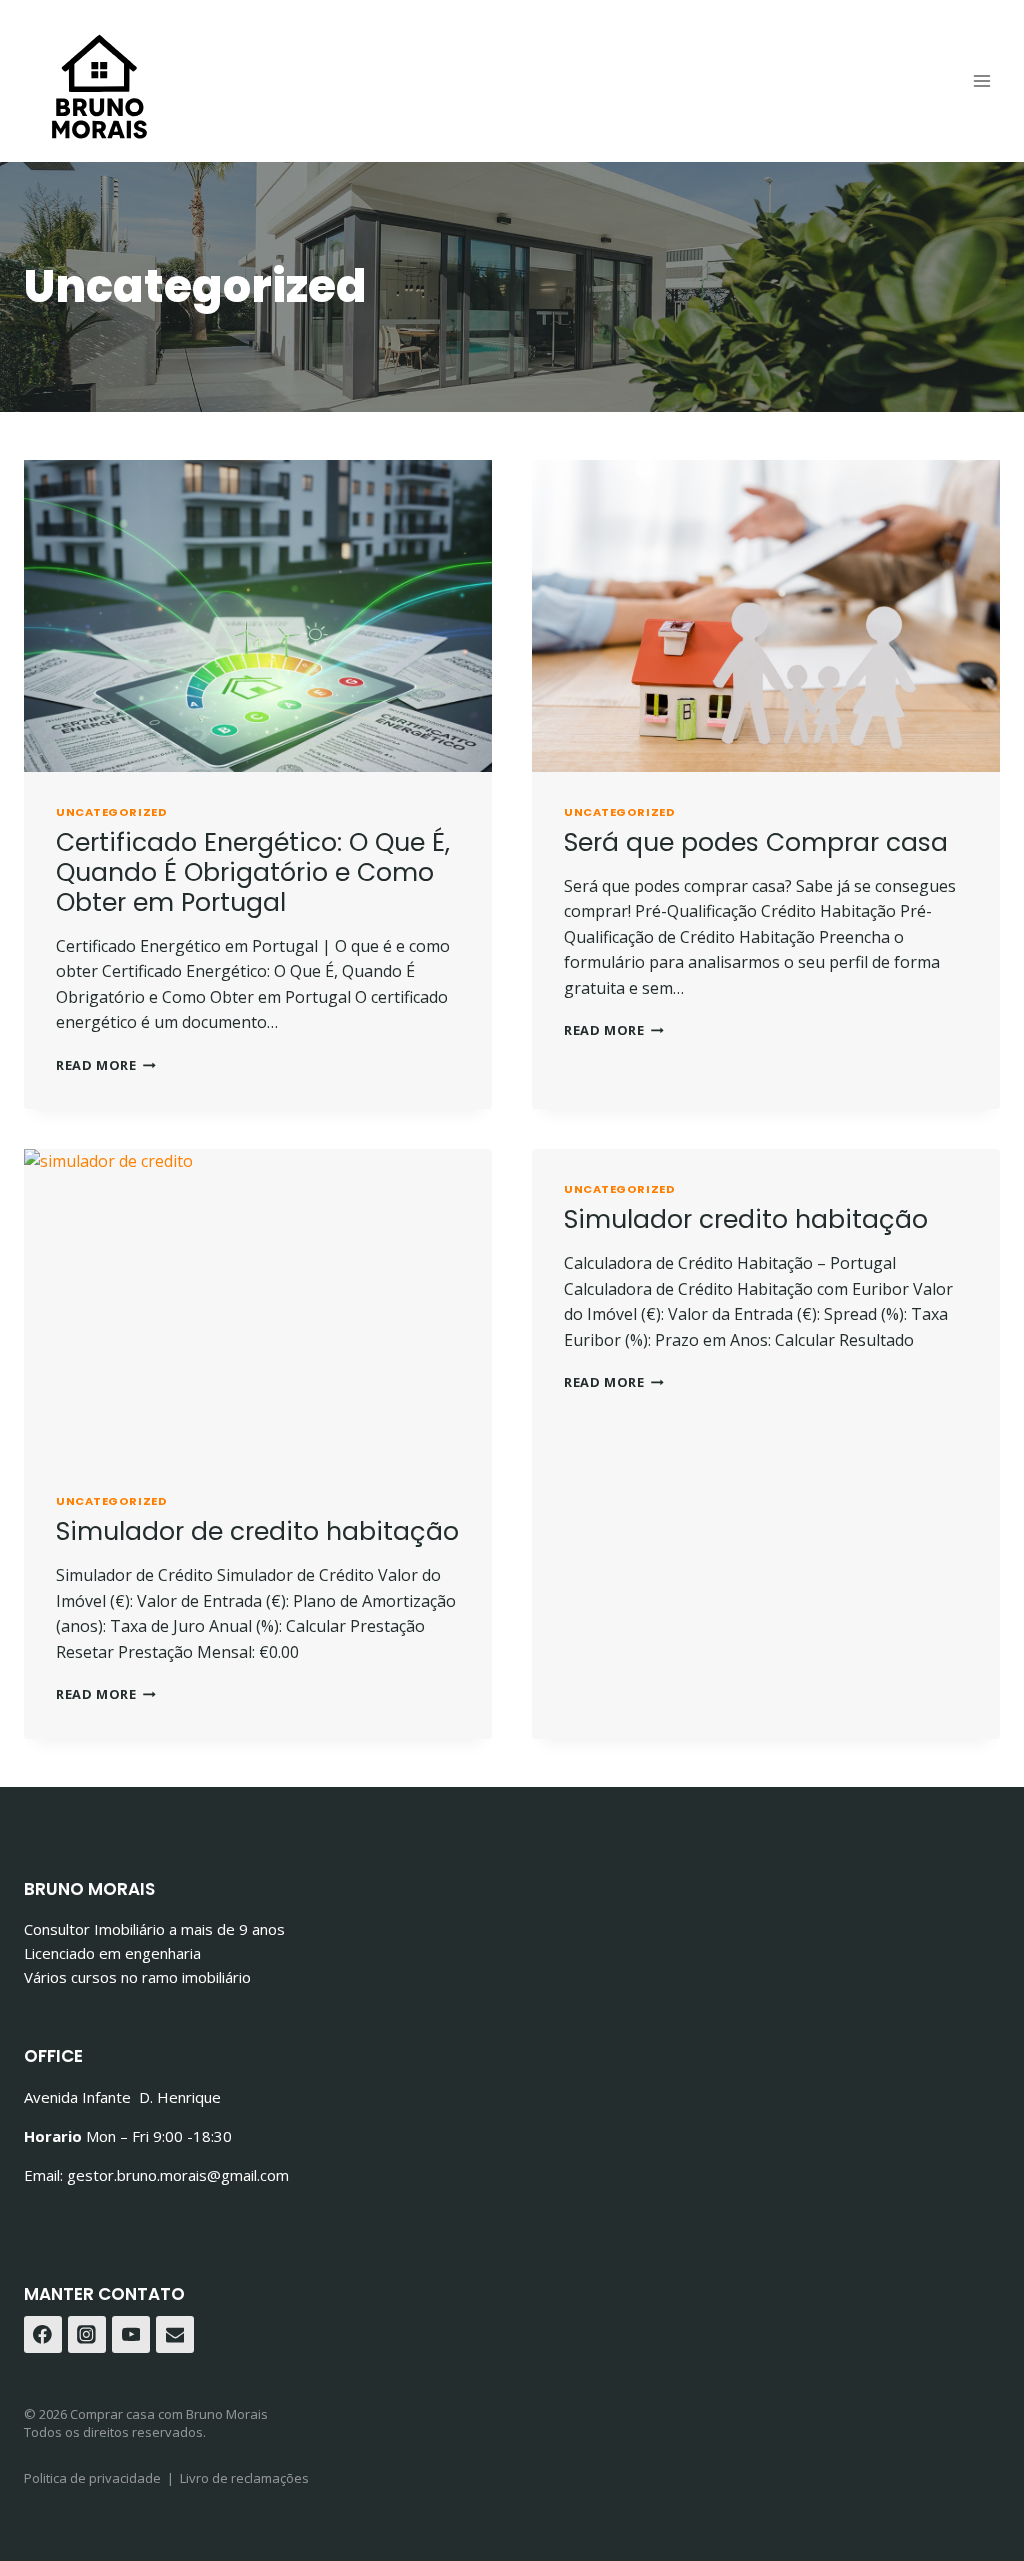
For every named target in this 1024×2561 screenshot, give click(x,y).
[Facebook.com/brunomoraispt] (43, 2335)
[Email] (175, 2335)
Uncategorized (111, 812)
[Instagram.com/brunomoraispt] (87, 2335)
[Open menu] (981, 80)
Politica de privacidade (92, 2478)
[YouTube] (131, 2335)
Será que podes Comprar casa (756, 842)
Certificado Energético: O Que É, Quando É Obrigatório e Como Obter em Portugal (253, 872)
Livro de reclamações (244, 2478)
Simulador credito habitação (746, 1219)
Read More (106, 1065)
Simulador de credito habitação (257, 1531)
